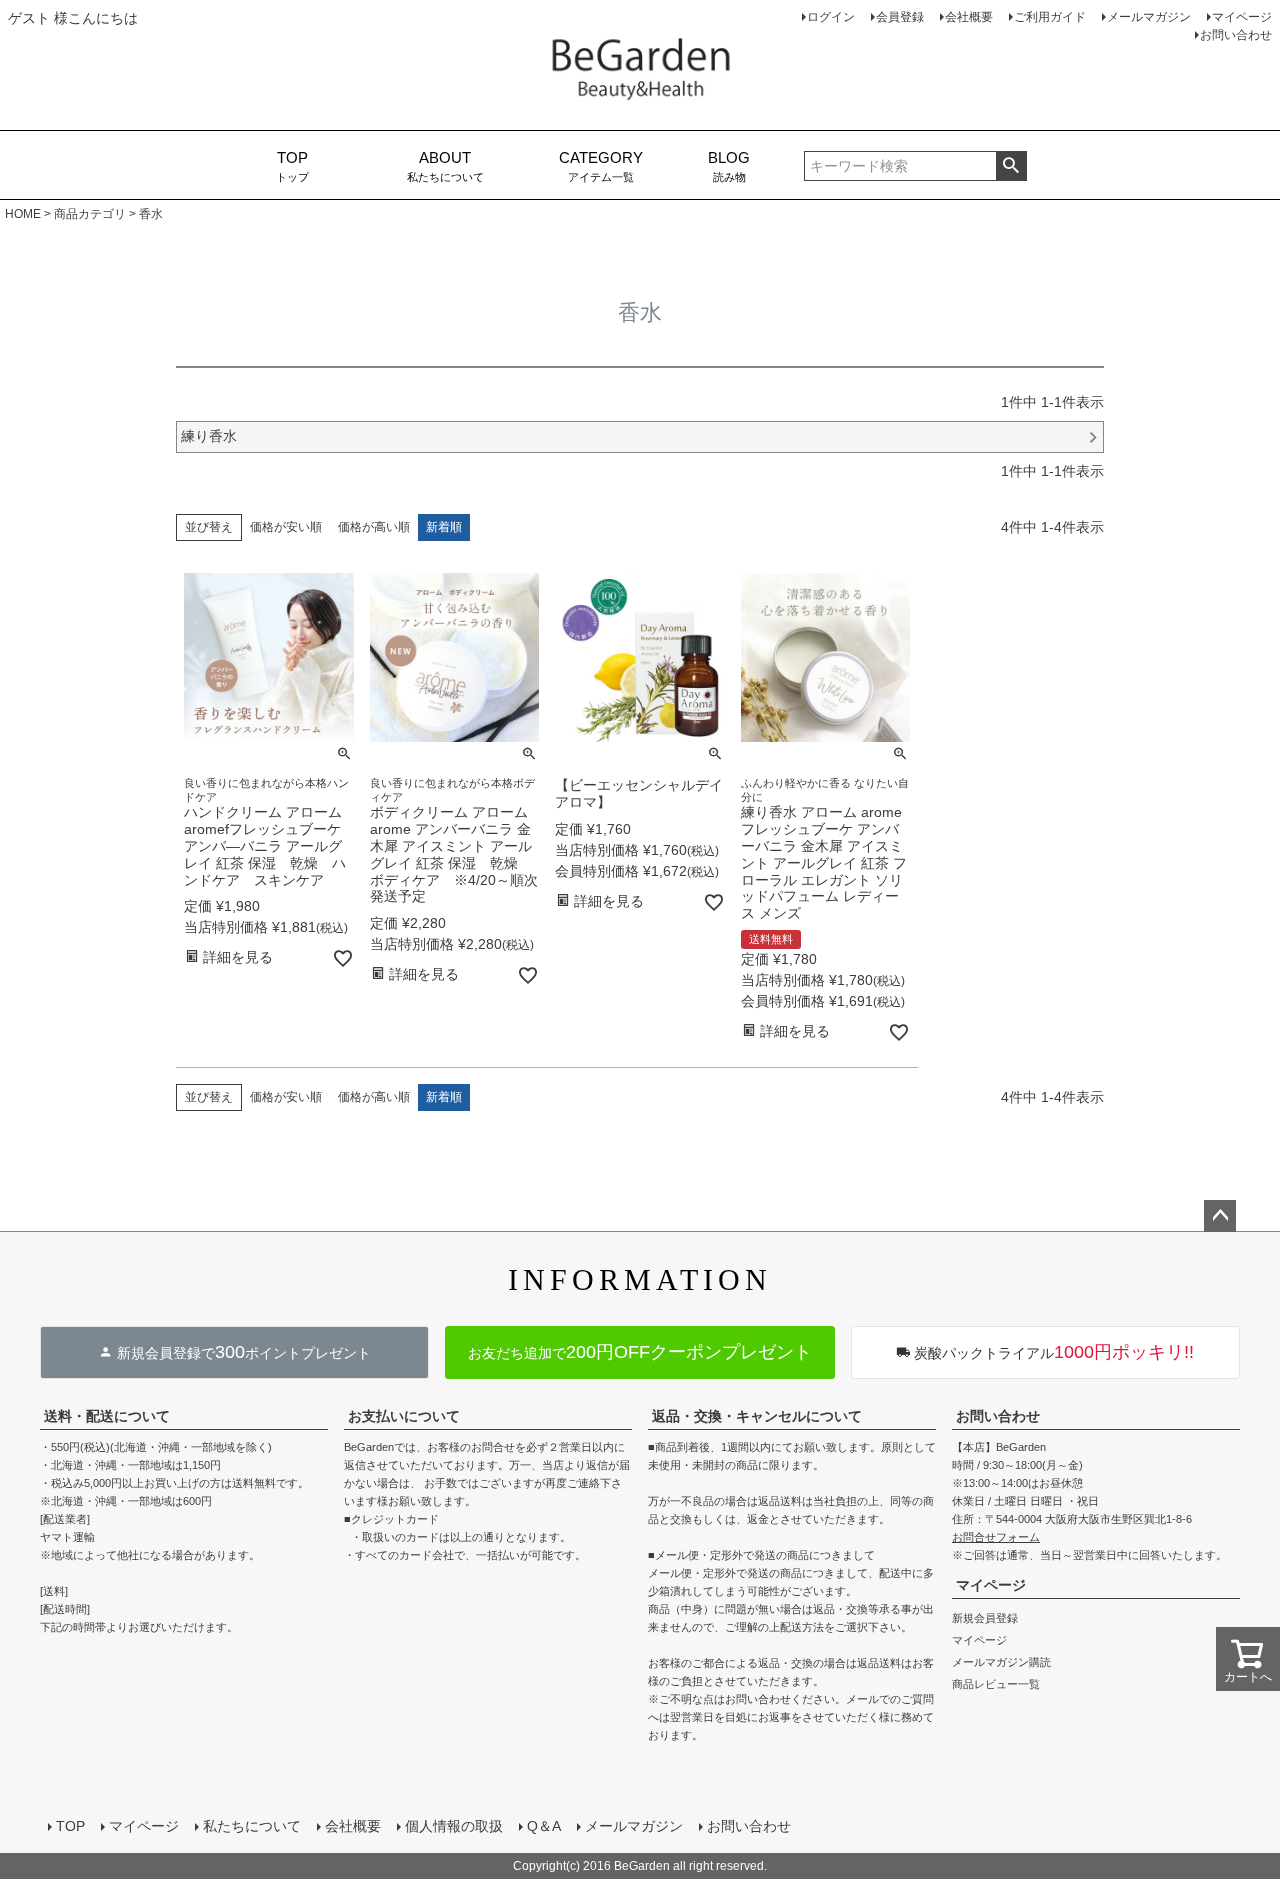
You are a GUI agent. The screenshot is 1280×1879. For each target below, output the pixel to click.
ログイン (831, 17)
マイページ (1242, 17)
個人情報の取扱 (454, 1826)
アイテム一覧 (601, 166)
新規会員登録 (985, 1618)
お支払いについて (404, 1416)
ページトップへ (1220, 1216)
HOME (23, 214)
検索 (1011, 166)
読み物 (729, 166)
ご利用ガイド (1050, 17)
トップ (292, 166)
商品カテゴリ (90, 214)
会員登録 (900, 17)
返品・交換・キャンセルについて (757, 1416)
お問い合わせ (1236, 35)
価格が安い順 (286, 527)
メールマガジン (1149, 17)
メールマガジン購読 (1001, 1662)
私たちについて (445, 166)
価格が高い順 (374, 527)
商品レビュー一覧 (996, 1684)
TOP (70, 1826)
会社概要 (969, 17)
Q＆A (544, 1826)
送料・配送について (107, 1416)
